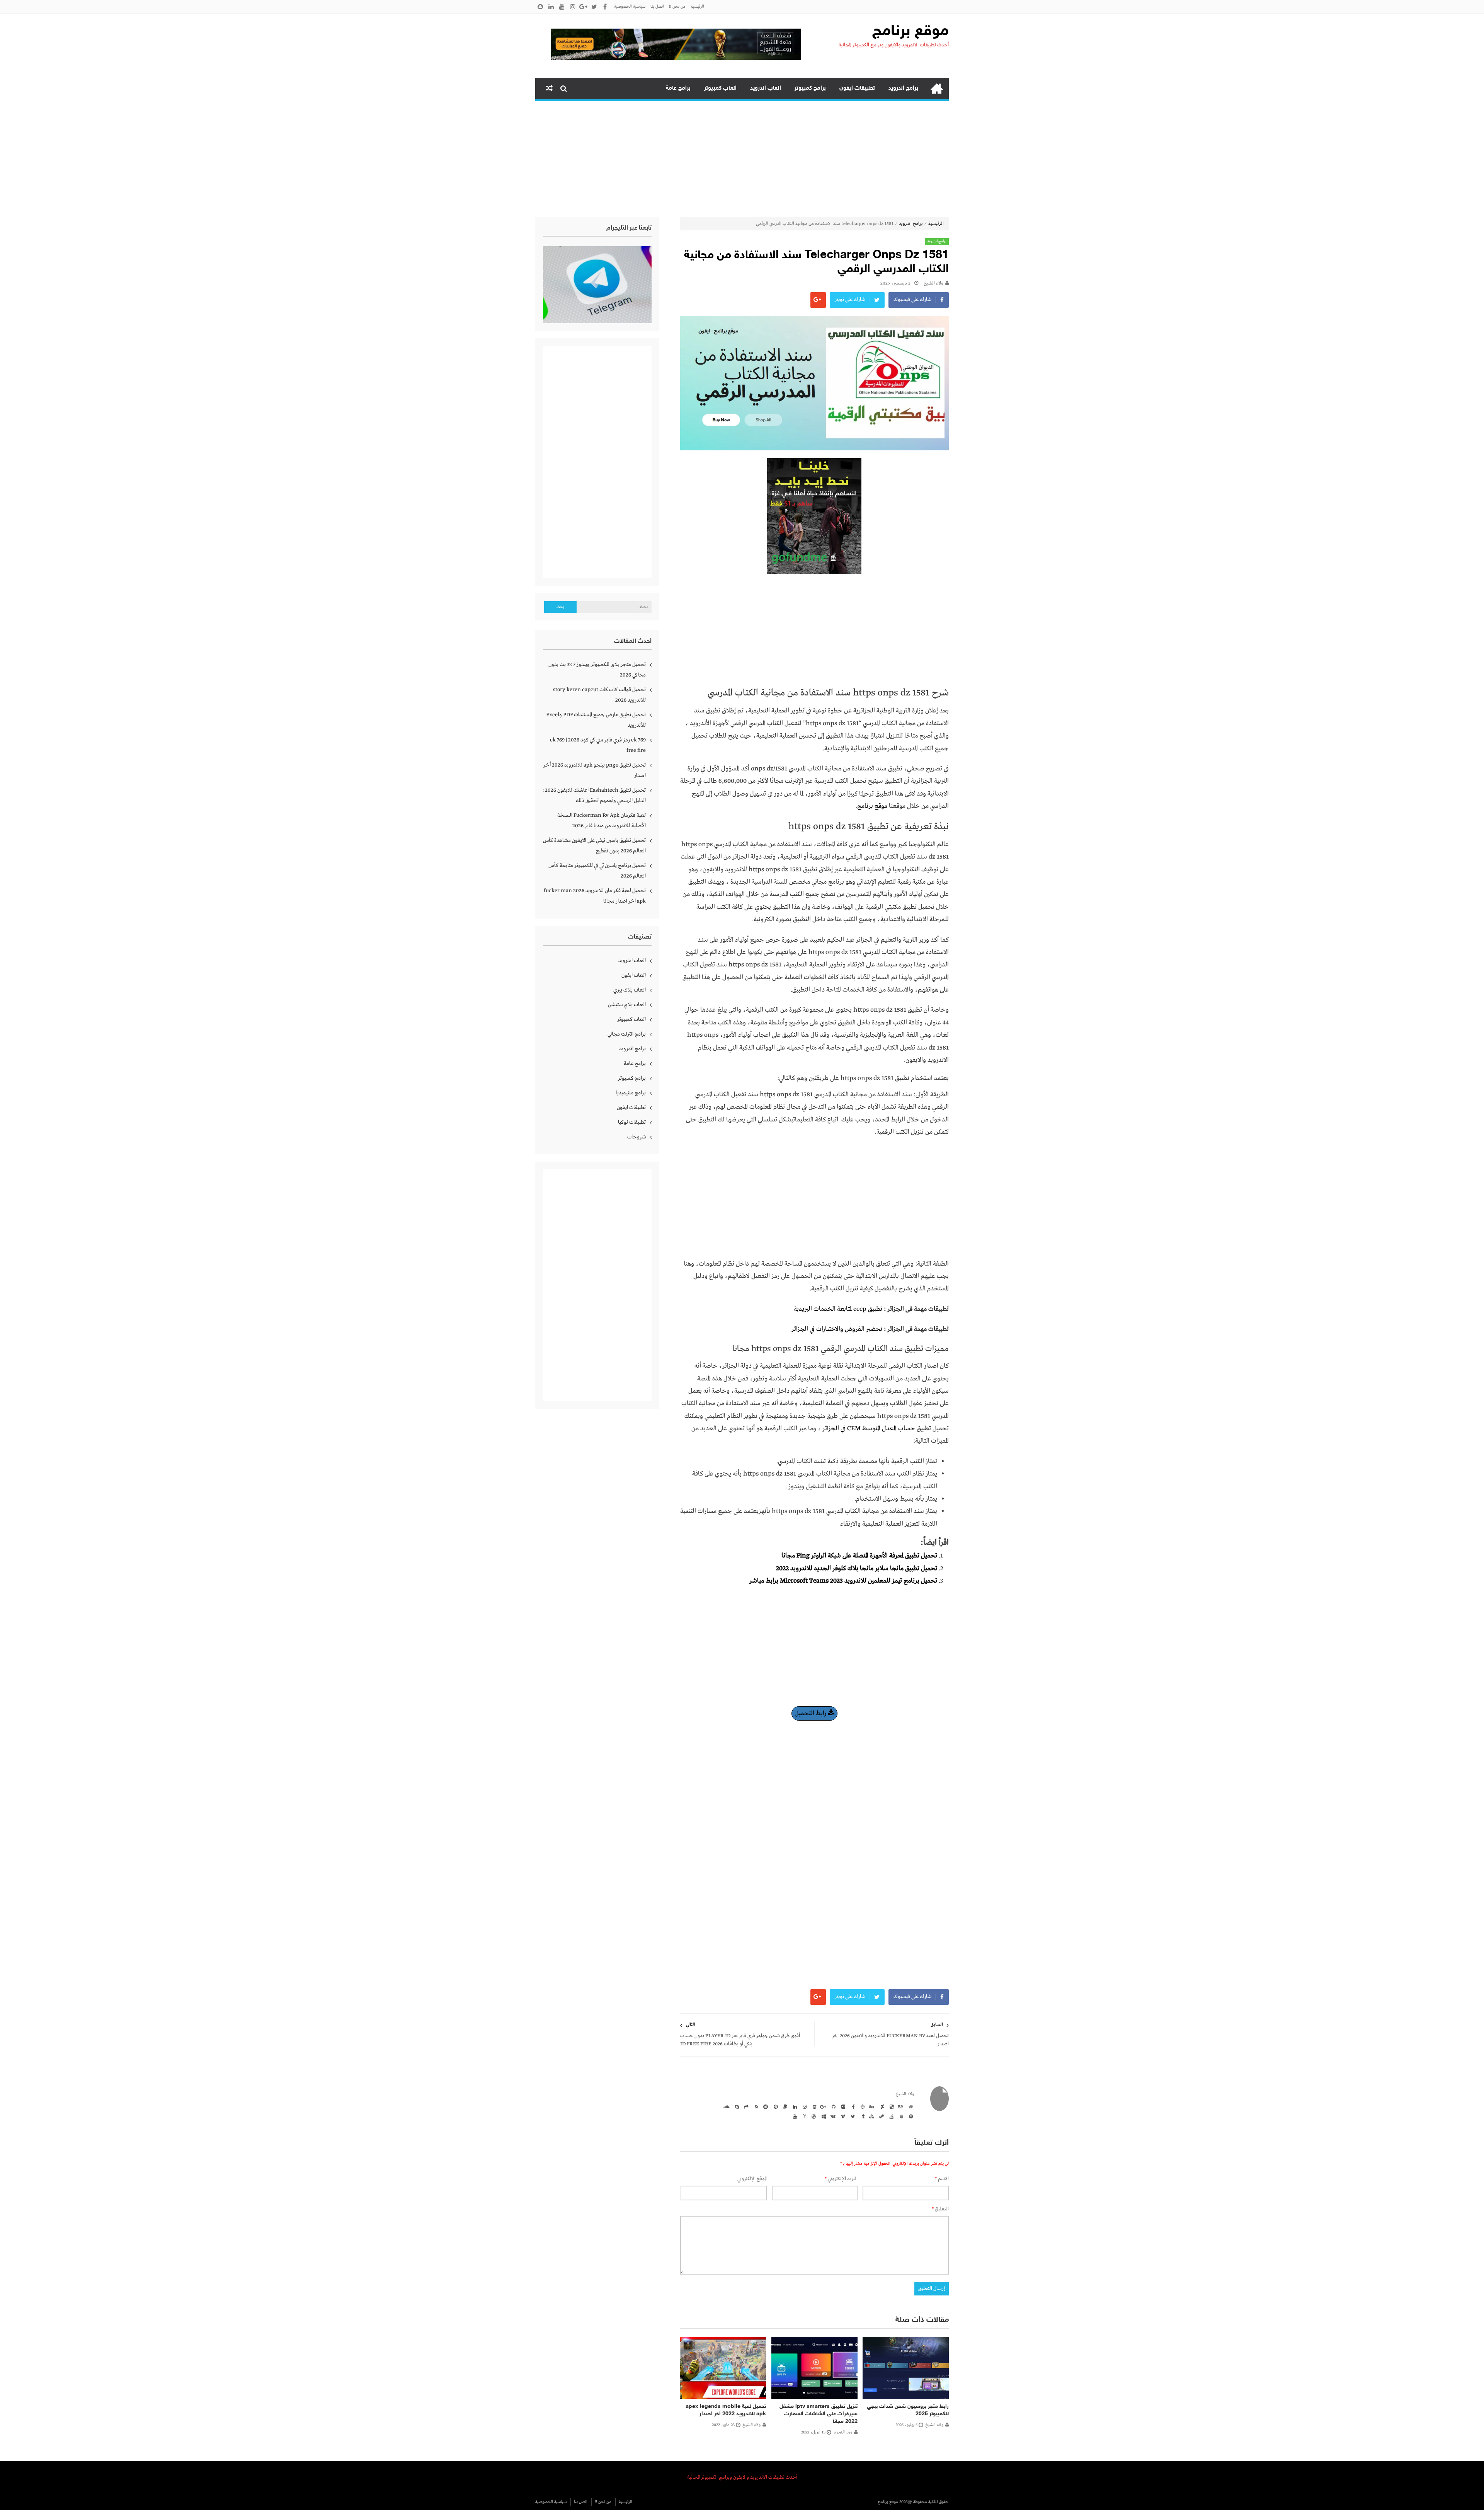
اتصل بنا (657, 7)
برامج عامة (678, 88)
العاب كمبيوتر (720, 88)
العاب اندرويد (766, 88)
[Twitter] (852, 2116)
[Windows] (823, 2116)
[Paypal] (784, 2106)
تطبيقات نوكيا (632, 1122)
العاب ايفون (634, 975)
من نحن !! (677, 7)
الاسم (942, 2179)
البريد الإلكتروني (841, 2179)
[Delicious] (890, 2106)
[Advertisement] (742, 159)
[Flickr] (842, 2106)
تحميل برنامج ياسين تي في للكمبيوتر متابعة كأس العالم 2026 (597, 871)
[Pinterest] (774, 2106)
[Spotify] (910, 2116)
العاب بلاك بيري (630, 990)
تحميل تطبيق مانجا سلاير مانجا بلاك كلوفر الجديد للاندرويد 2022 (857, 1569)
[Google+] (823, 2106)
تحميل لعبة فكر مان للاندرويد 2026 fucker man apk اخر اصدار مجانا (595, 896)
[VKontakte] (832, 2116)
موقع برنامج (910, 32)
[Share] (745, 2106)
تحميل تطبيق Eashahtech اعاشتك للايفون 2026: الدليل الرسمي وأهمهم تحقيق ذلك (594, 795)
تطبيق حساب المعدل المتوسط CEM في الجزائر (877, 1429)
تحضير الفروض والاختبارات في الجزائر (837, 1329)
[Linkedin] (794, 2106)
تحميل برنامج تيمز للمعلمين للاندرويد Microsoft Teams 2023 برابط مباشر (843, 1581)
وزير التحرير (843, 2432)
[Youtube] (794, 2116)
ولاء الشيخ (933, 283)
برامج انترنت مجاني (627, 1034)
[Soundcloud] (726, 2106)
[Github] (832, 2106)
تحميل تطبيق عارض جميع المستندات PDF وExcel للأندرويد (596, 720)
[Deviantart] (881, 2106)
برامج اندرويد (903, 88)
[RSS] (755, 2106)
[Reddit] (765, 2106)
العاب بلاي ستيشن (627, 1005)
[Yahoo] (803, 2116)
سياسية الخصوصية (630, 7)
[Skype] (736, 2106)
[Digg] (871, 2106)
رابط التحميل (811, 1713)
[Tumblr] (861, 2116)
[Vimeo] (842, 2116)
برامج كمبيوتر (810, 88)
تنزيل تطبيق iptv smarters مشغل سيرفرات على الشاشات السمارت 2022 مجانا (819, 2414)
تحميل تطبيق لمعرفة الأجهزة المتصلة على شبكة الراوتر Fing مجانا (859, 1556)
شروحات (636, 1137)
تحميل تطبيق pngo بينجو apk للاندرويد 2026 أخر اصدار (595, 770)
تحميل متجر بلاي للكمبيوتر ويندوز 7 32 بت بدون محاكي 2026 (597, 670)
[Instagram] (803, 2106)
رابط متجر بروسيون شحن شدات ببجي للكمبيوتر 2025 (908, 2410)
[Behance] (900, 2106)
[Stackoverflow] (890, 2116)
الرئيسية (697, 7)
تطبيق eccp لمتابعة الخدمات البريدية (838, 1309)
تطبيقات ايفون (857, 88)
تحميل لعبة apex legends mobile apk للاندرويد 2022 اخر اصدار (726, 2410)
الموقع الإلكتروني (752, 2179)
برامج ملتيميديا (631, 1093)
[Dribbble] (861, 2106)
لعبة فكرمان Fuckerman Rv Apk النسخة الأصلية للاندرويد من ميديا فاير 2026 (602, 820)
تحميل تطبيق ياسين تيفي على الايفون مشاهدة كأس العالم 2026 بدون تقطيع (594, 846)
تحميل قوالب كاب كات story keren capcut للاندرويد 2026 (599, 695)
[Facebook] (852, 2106)
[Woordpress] (813, 2116)
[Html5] (813, 2106)
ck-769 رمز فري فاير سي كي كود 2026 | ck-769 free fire (598, 745)
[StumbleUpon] (871, 2116)
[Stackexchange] (900, 2116)
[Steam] (881, 2116)
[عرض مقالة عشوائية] (549, 89)
